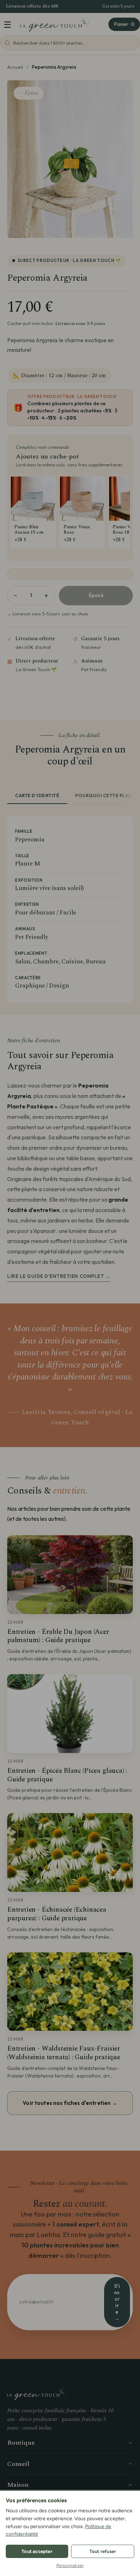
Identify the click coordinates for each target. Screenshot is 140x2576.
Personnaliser (70, 2566)
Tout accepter (37, 2551)
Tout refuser (103, 2551)
